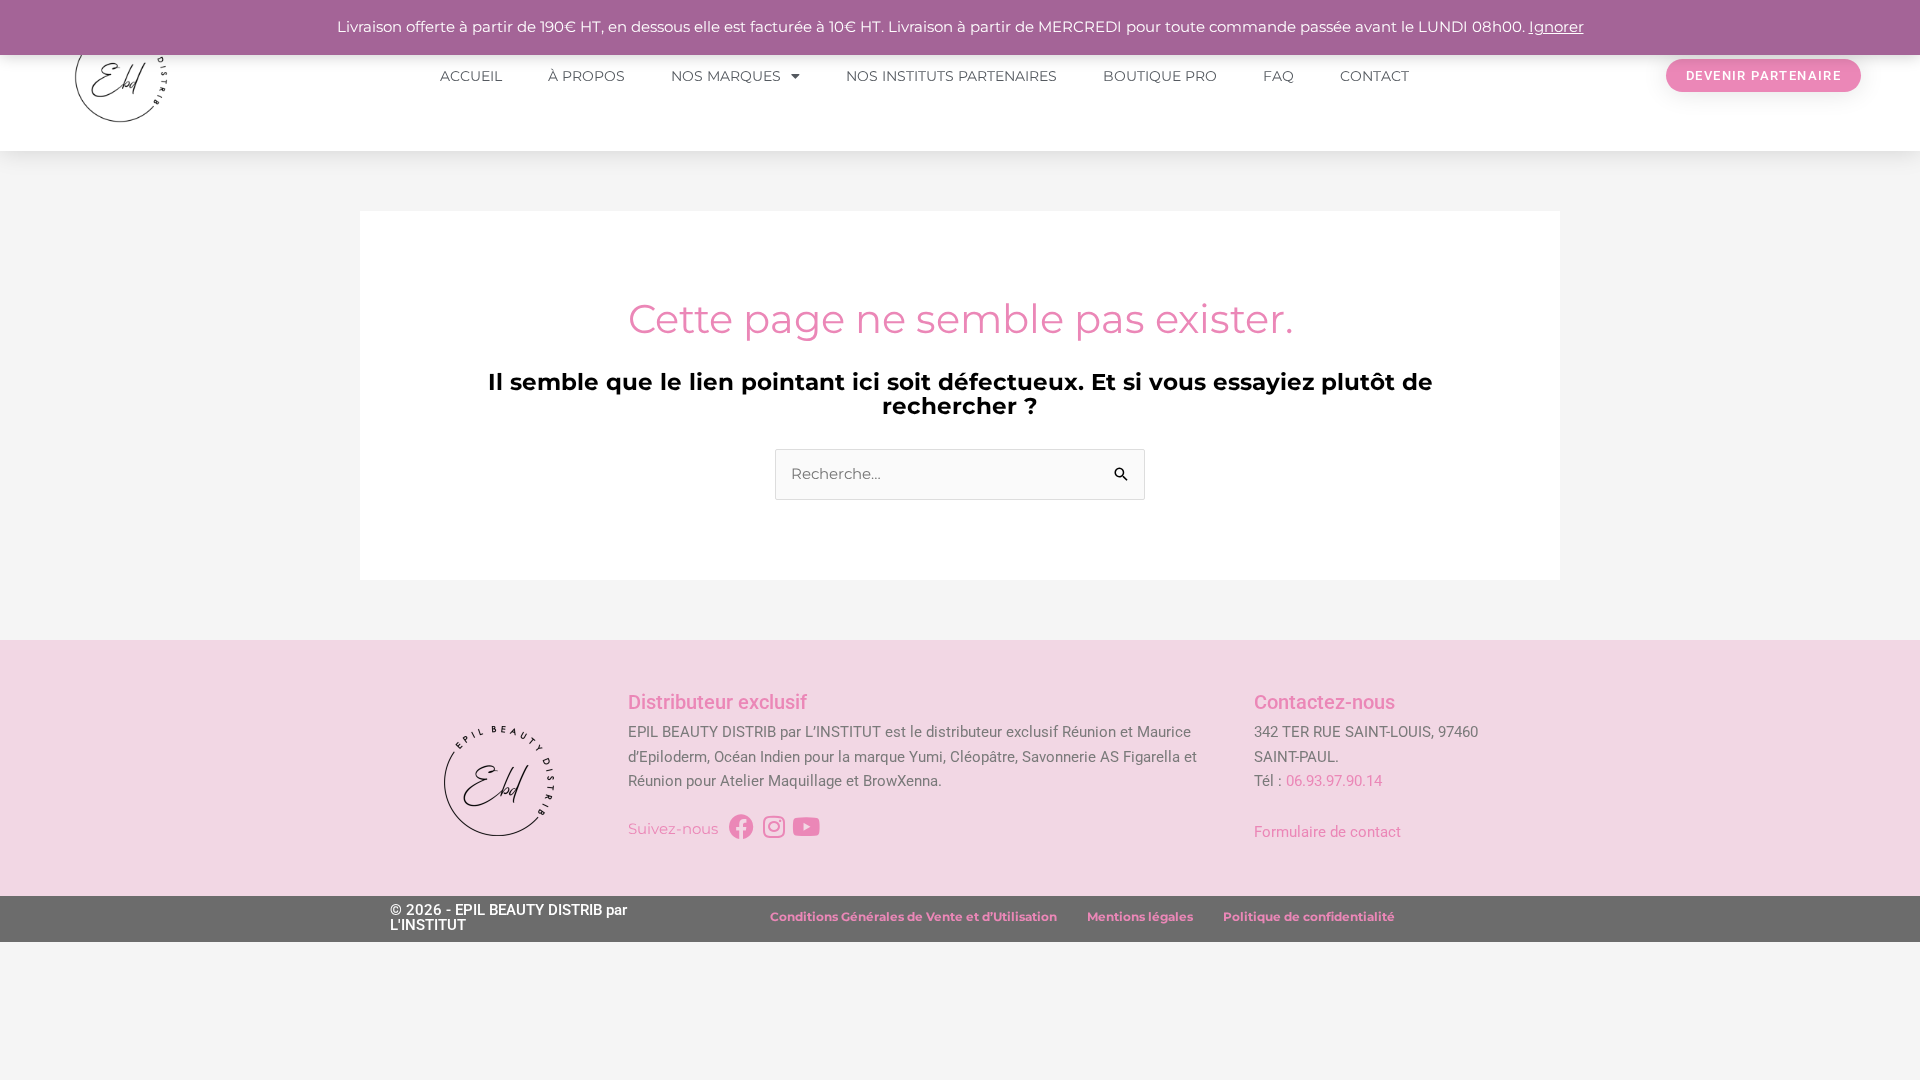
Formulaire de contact (1327, 832)
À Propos (586, 76)
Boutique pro (1160, 76)
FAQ (1278, 76)
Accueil (471, 76)
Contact (1374, 76)
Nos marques (726, 76)
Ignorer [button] (1556, 26)
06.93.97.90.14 (1334, 781)
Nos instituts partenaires (951, 76)
